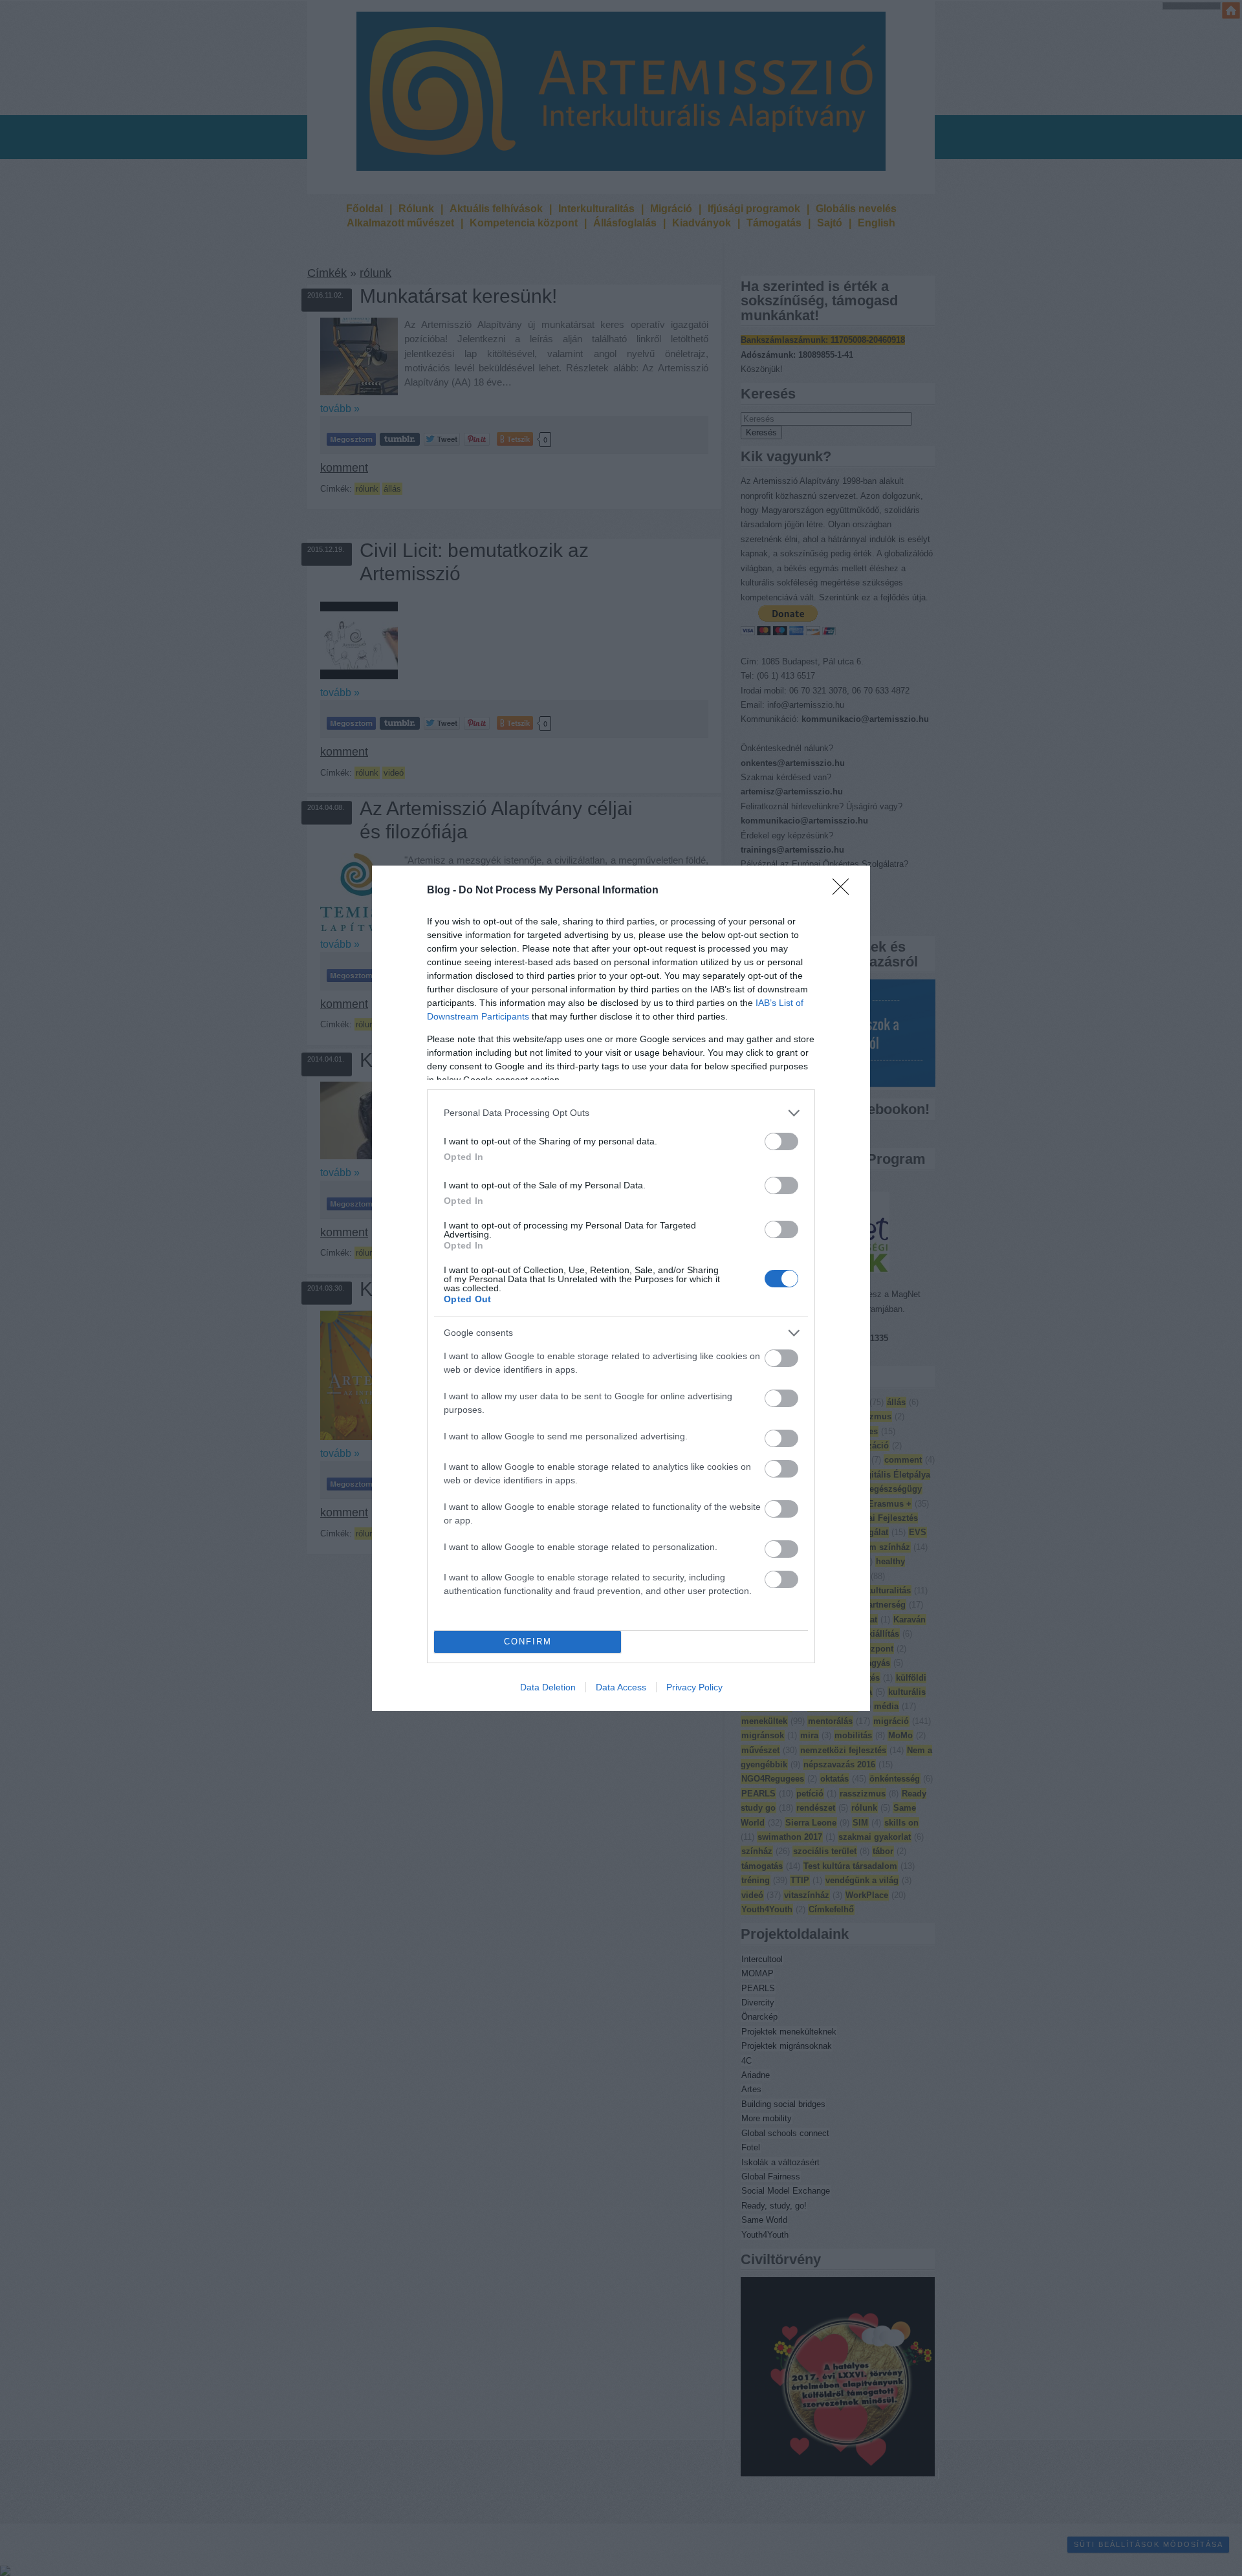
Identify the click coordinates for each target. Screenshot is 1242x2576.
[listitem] (621, 1113)
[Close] (845, 891)
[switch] (781, 1141)
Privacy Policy (694, 1687)
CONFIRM (528, 1642)
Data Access (621, 1687)
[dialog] (621, 1288)
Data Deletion (548, 1687)
